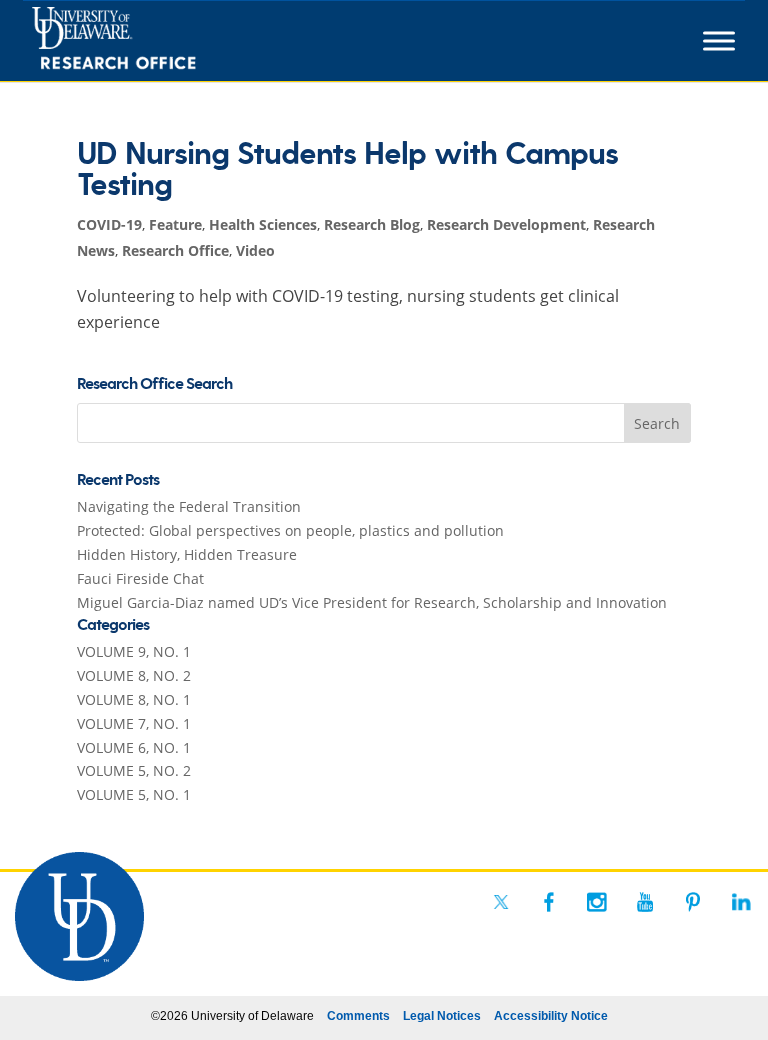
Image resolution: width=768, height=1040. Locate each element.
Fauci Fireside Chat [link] (140, 578)
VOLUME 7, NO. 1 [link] (134, 723)
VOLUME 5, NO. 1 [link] (134, 794)
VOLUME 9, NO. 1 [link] (134, 651)
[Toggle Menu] (719, 41)
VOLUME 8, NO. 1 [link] (134, 699)
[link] (150, 41)
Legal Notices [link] (442, 1016)
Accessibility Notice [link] (551, 1016)
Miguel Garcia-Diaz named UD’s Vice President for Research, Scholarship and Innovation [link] (372, 602)
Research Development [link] (506, 224)
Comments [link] (358, 1016)
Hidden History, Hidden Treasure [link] (187, 554)
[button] (658, 423)
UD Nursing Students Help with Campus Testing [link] (347, 170)
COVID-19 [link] (109, 224)
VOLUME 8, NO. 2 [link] (134, 675)
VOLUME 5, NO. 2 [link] (134, 770)
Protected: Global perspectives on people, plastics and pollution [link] (290, 530)
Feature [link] (175, 224)
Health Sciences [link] (263, 224)
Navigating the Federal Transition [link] (189, 506)
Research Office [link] (175, 250)
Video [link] (255, 250)
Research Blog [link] (372, 224)
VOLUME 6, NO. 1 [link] (134, 747)
